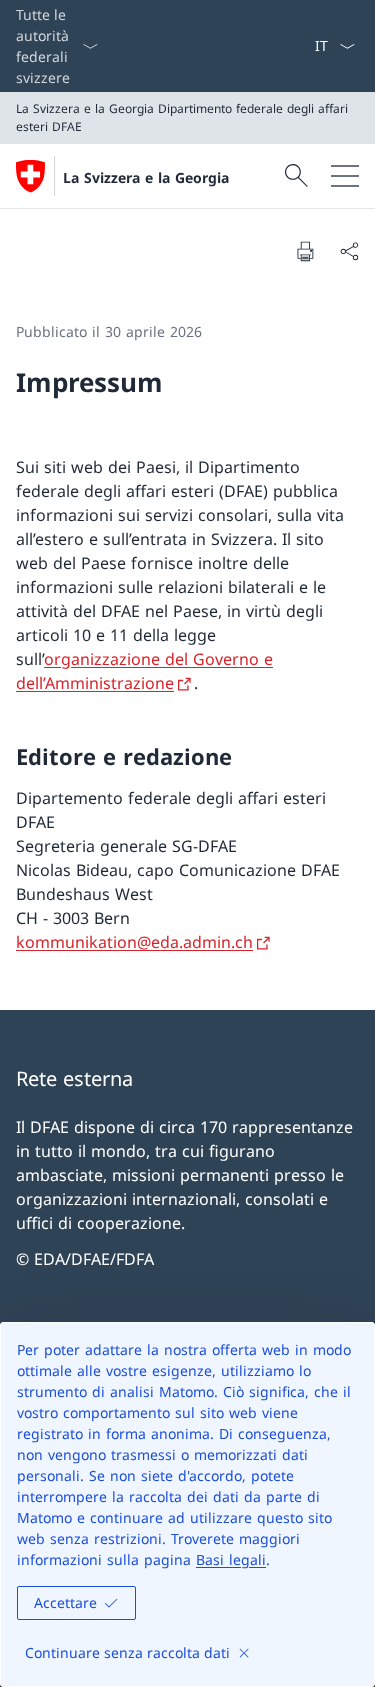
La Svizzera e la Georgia (146, 177)
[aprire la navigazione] (345, 176)
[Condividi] (349, 251)
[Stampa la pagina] (305, 251)
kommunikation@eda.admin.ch (134, 942)
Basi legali (231, 1559)
